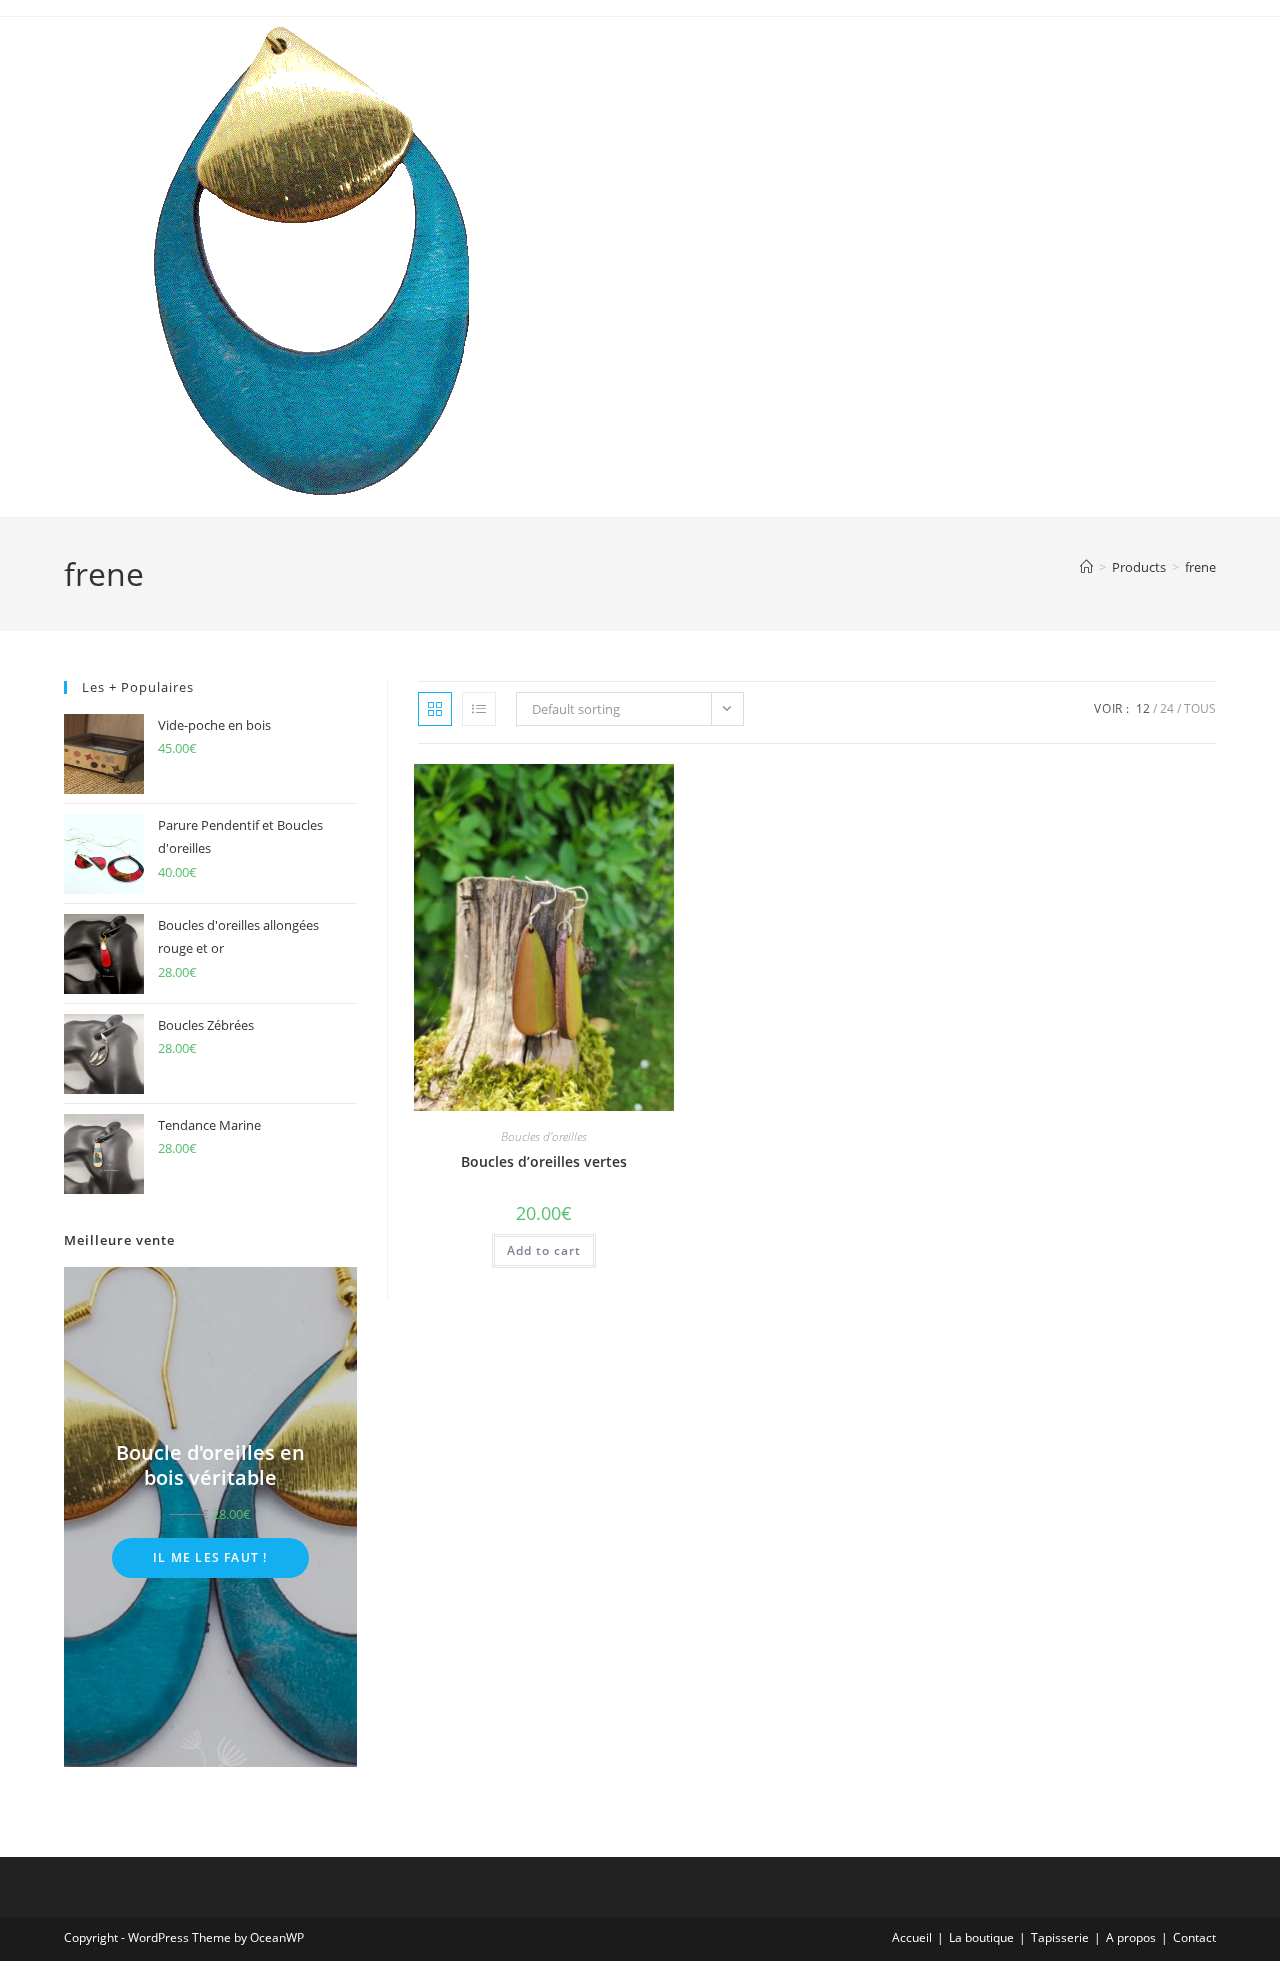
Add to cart (544, 1250)
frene (1200, 567)
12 (1143, 708)
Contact (1194, 1937)
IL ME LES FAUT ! (210, 1557)
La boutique (981, 1937)
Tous (1200, 708)
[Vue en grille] (435, 709)
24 (1167, 708)
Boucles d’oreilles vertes (544, 1161)
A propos (1131, 1937)
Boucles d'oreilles (544, 1136)
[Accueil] (1086, 567)
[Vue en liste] (479, 709)
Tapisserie (1060, 1937)
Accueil (912, 1937)
